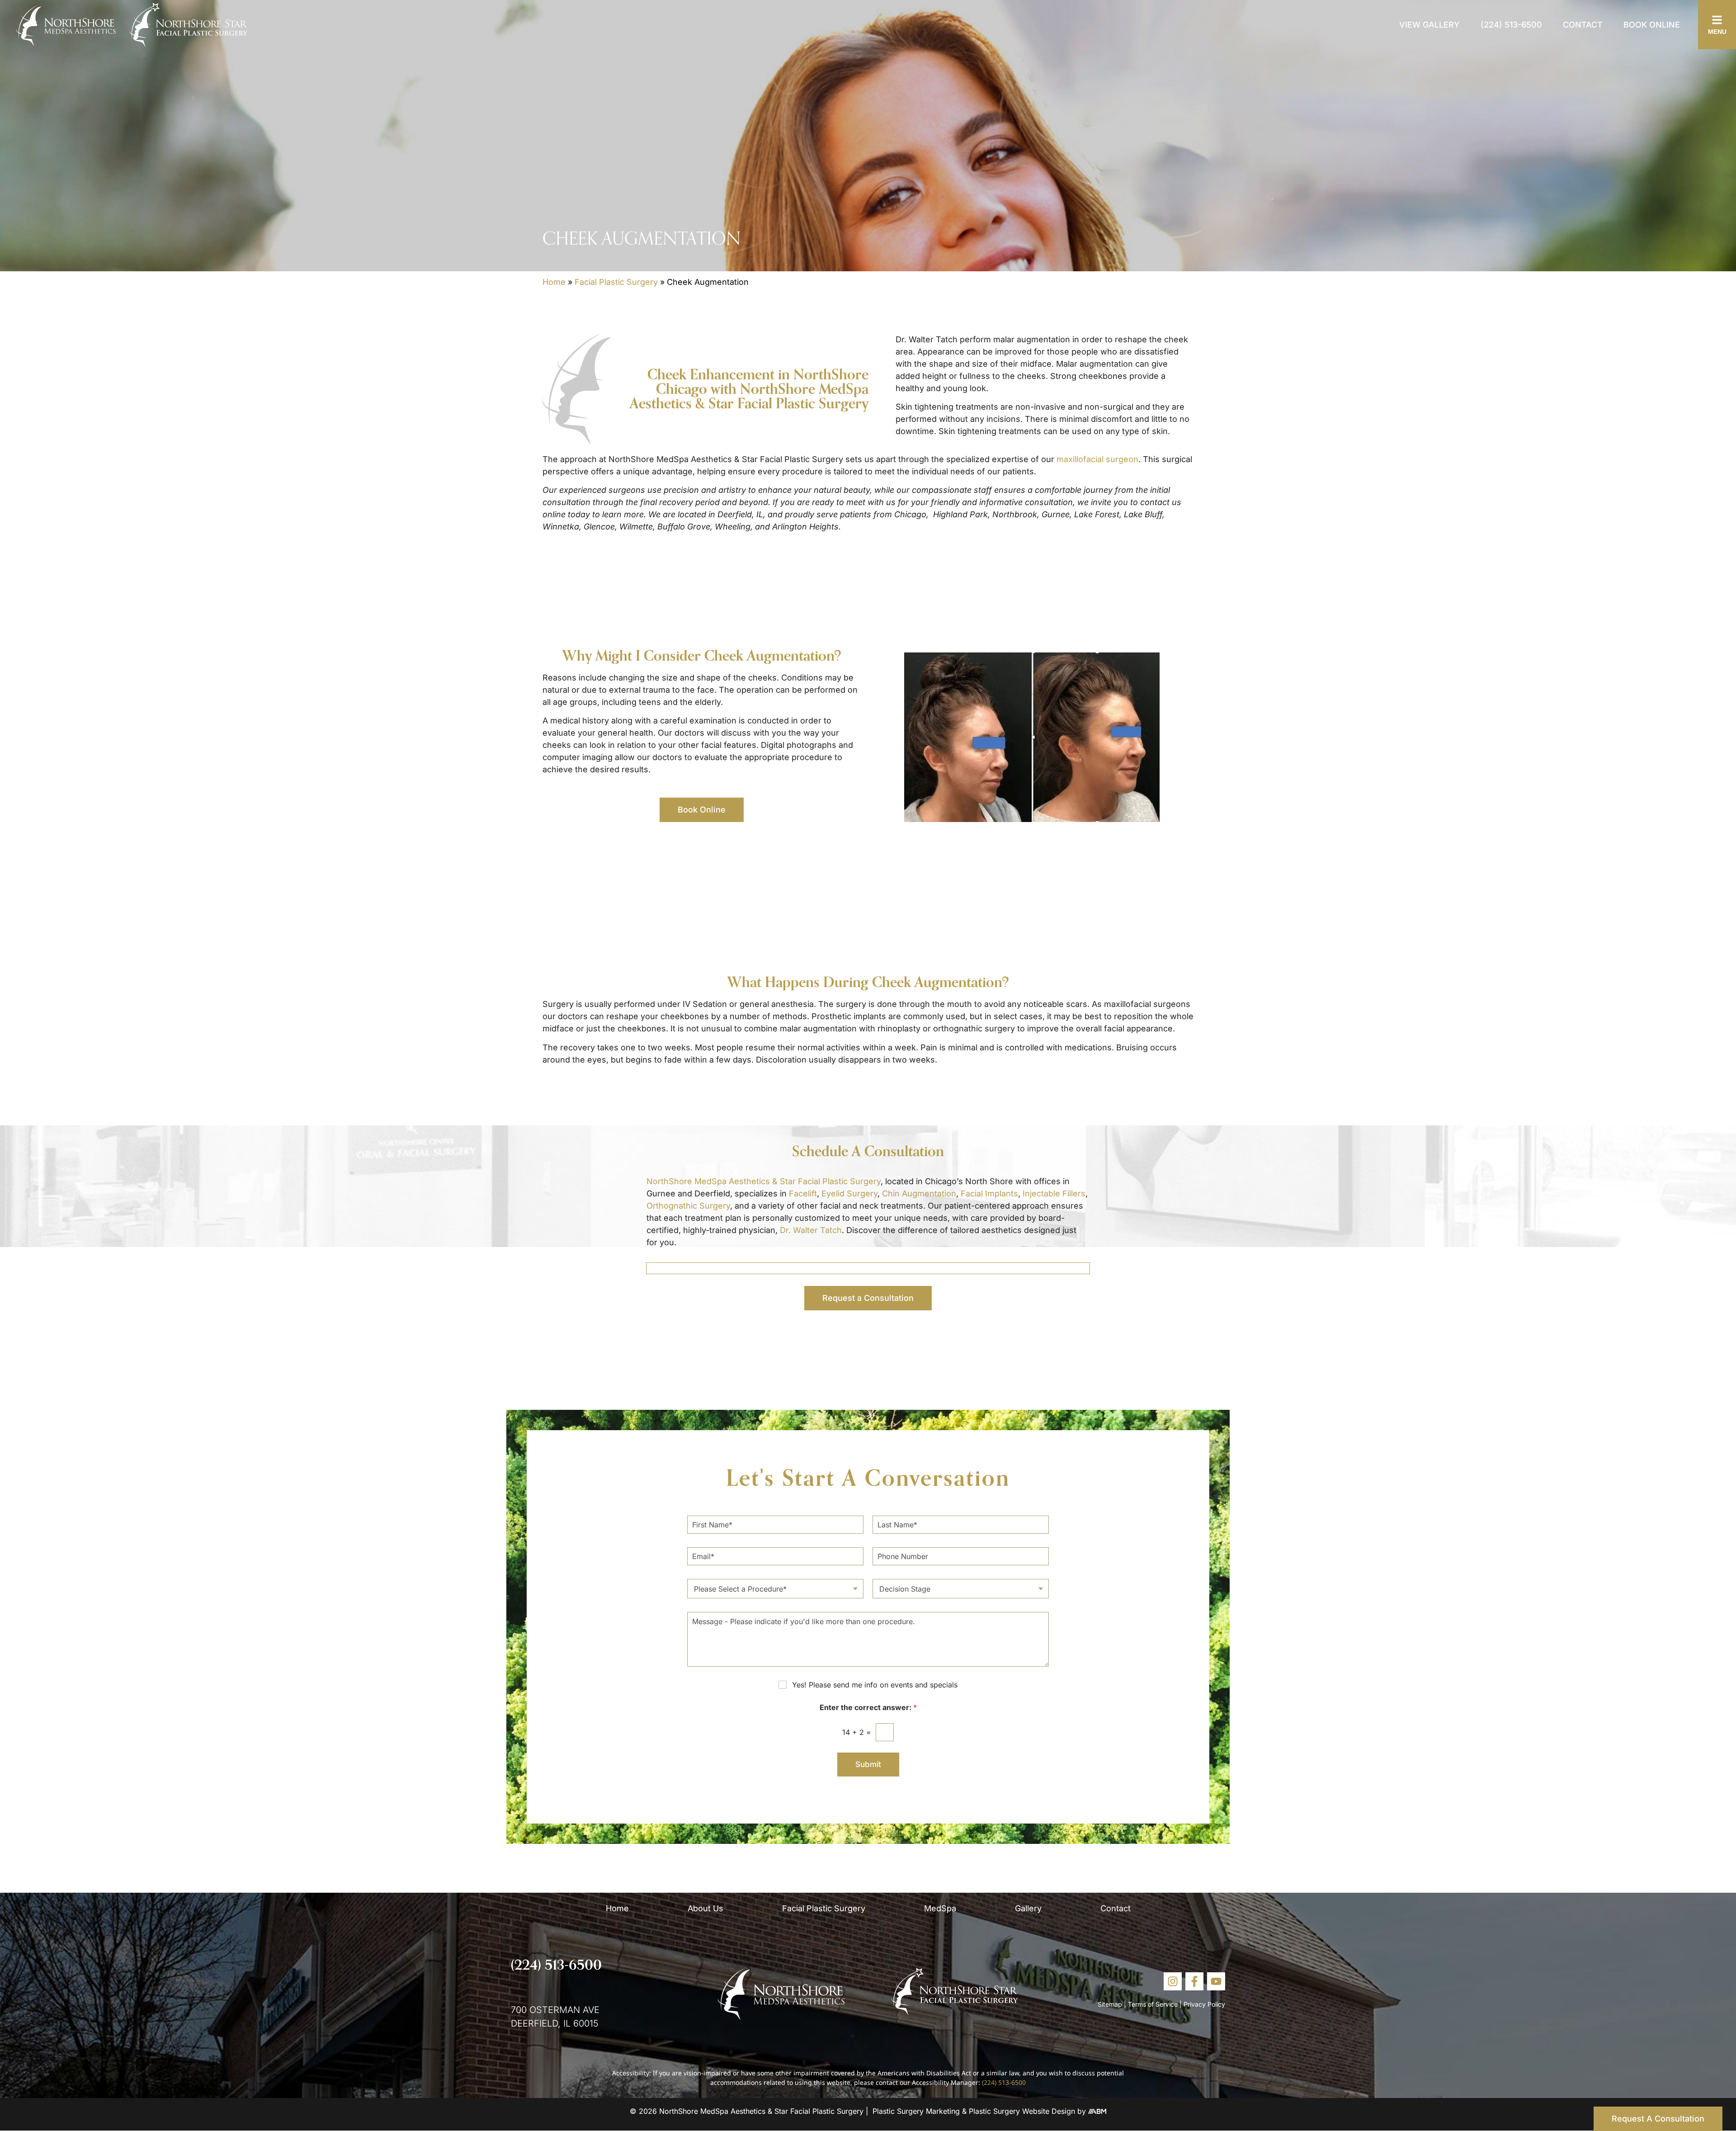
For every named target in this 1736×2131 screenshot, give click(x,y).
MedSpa (940, 1908)
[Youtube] (1216, 1981)
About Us (705, 1908)
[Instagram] (1173, 1981)
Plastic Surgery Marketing (916, 2111)
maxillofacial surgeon (1097, 459)
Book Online (1652, 25)
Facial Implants (989, 1193)
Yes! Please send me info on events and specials (875, 1685)
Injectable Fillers (1054, 1193)
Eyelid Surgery (849, 1193)
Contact (1583, 25)
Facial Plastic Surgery (616, 282)
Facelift (803, 1193)
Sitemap (1110, 2004)
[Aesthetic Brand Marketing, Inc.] (1097, 2111)
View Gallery (1429, 25)
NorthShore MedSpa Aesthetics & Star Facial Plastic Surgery (764, 1181)
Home (554, 282)
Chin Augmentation (919, 1193)
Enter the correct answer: (868, 1708)
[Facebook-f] (1194, 1981)
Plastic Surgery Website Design (1022, 2111)
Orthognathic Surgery (688, 1206)
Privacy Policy (1204, 2004)
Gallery (1028, 1908)
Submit (868, 1764)
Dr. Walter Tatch (811, 1230)
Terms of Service (1153, 2004)
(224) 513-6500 (1511, 25)
